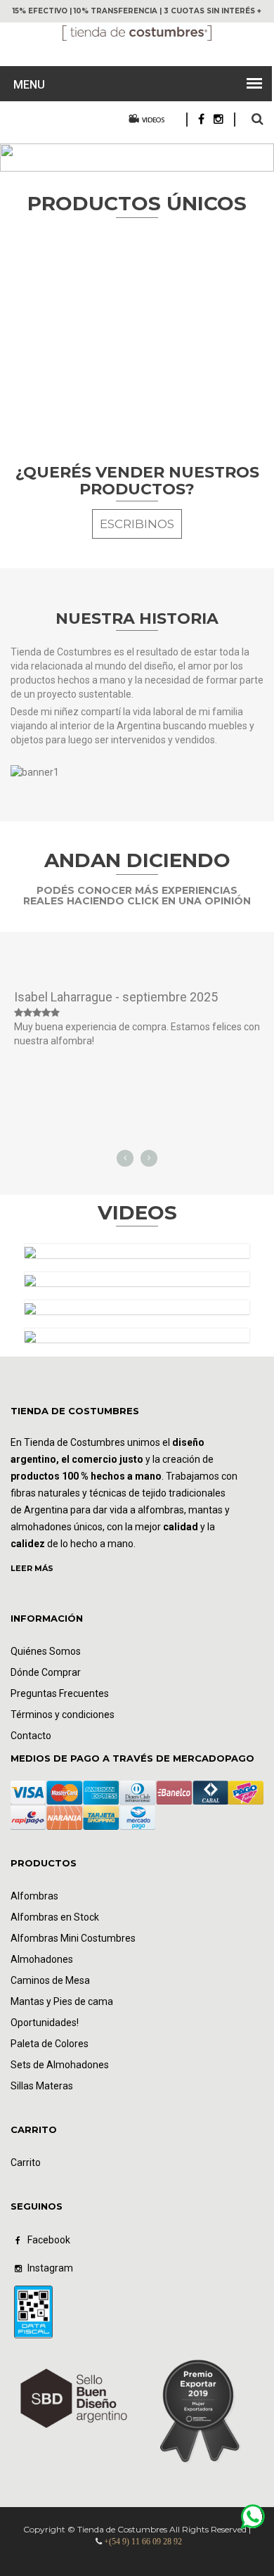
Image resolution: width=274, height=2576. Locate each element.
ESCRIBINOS (137, 524)
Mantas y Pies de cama (62, 2001)
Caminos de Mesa (50, 1980)
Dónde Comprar (46, 1672)
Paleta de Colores (50, 2044)
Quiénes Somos (46, 1651)
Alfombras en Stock (55, 1917)
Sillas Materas (42, 2086)
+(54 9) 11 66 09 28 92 (143, 2542)
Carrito (26, 2162)
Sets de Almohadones (60, 2065)
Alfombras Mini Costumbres (73, 1938)
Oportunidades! (45, 2023)
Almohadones (42, 1959)
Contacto (31, 1736)
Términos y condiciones (63, 1715)
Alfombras (34, 1896)
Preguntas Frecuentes (60, 1693)
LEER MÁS (32, 1568)
